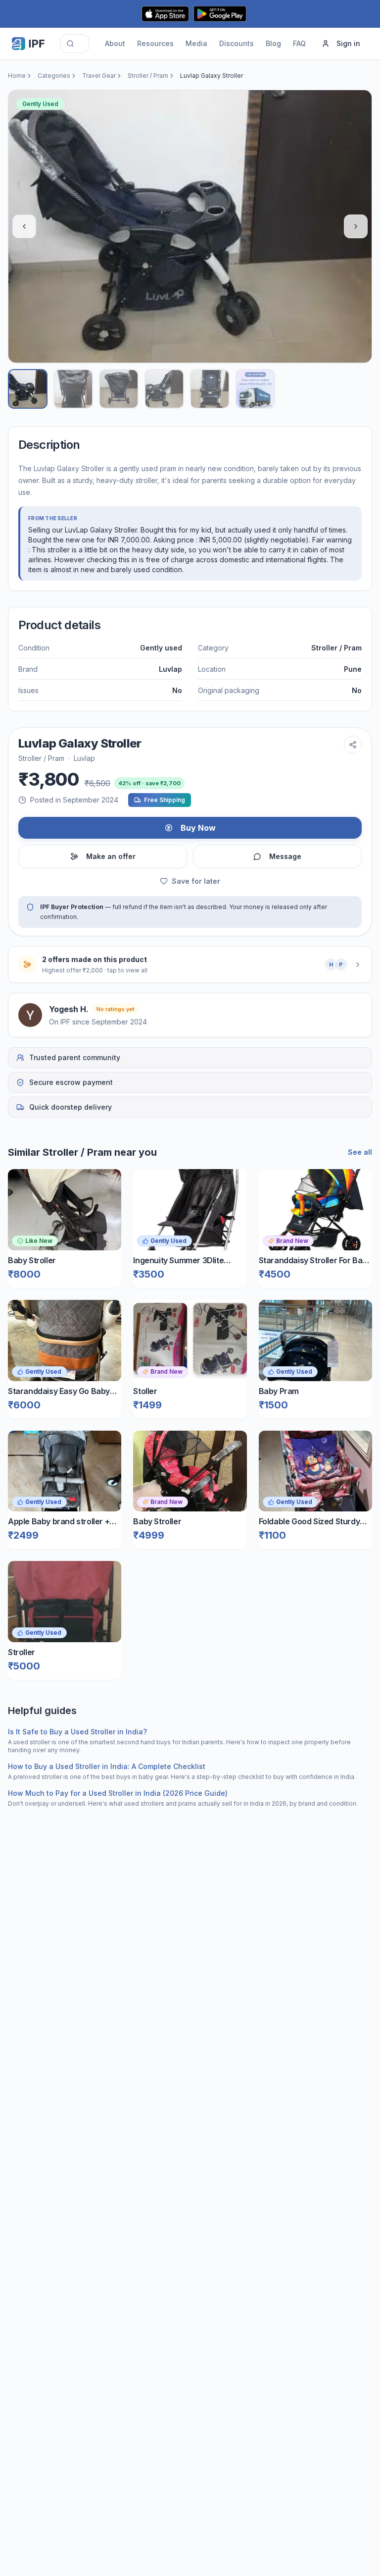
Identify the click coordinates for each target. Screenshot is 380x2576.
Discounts (237, 43)
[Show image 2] (73, 389)
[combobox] (75, 44)
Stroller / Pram (148, 76)
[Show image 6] (255, 389)
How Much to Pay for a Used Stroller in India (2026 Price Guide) (118, 1793)
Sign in (348, 43)
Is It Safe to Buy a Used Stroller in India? (77, 1732)
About (115, 43)
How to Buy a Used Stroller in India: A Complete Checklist (107, 1766)
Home (17, 76)
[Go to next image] (356, 226)
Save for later (196, 881)
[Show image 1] (28, 389)
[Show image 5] (210, 389)
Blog (273, 43)
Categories (54, 76)
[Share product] (353, 745)
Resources (155, 43)
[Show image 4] (164, 389)
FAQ (299, 43)
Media (196, 43)
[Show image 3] (119, 389)
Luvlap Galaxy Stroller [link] (212, 76)
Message (285, 856)
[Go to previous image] (24, 226)
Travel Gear (99, 76)
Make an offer (111, 856)
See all (360, 1152)
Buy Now (198, 828)
